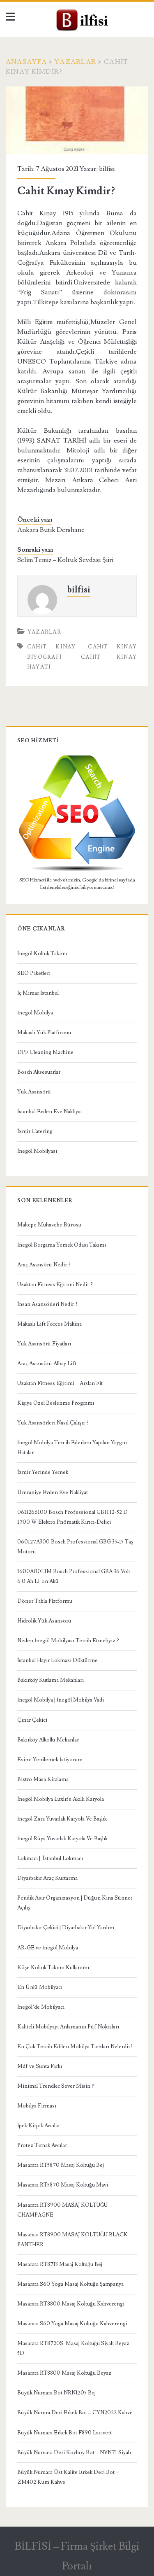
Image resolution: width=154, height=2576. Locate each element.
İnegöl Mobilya (35, 1013)
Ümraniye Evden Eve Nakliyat (53, 1492)
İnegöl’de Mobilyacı (41, 2007)
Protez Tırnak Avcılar (42, 2145)
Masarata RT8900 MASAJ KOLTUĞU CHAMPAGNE (62, 2210)
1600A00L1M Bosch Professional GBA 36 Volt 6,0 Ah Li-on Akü (74, 1576)
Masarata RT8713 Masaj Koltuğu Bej (60, 2264)
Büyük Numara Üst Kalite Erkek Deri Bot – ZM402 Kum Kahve (68, 2477)
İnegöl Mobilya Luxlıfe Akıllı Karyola (61, 1799)
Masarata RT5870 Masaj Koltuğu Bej (61, 2165)
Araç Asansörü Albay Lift (47, 1364)
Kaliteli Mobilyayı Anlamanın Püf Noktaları (68, 2027)
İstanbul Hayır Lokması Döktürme (57, 1660)
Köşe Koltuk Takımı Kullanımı (53, 1968)
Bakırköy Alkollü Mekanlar (48, 1740)
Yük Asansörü (34, 1092)
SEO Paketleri (34, 973)
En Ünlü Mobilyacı (40, 1987)
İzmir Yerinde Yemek (43, 1472)
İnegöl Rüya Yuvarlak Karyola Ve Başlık (62, 1839)
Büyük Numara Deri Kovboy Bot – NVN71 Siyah (74, 2452)
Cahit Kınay (52, 647)
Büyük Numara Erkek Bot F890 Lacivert (64, 2433)
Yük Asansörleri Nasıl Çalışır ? (53, 1423)
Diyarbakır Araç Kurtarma (47, 1878)
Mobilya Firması (37, 2106)
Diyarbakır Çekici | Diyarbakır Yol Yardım (66, 1928)
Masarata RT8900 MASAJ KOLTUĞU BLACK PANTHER (72, 2240)
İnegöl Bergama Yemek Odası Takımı (62, 1245)
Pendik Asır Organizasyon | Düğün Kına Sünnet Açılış (75, 1903)
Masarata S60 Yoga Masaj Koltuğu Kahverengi (72, 2324)
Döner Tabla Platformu (45, 1601)
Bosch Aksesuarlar (39, 1072)
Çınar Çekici (32, 1720)
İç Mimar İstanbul (38, 993)
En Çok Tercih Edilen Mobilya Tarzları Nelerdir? (75, 2047)
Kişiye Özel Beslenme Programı (56, 1403)
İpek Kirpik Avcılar (39, 2126)
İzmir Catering (35, 1131)
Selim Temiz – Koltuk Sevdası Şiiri (65, 560)
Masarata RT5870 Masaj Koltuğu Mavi (63, 2185)
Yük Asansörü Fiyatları (44, 1344)
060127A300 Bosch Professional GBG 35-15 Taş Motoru (75, 1547)
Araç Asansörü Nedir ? (44, 1265)
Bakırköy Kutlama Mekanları (51, 1680)
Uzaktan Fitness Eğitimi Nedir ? (55, 1285)
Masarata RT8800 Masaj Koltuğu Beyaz (64, 2373)
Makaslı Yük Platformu (44, 1033)
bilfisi (107, 169)
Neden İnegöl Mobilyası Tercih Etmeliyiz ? (68, 1641)
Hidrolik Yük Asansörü (44, 1621)
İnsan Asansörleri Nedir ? (47, 1304)
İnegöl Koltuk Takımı (42, 953)
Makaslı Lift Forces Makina (49, 1324)
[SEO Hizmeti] (77, 870)
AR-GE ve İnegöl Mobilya (48, 1948)
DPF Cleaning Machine (45, 1052)
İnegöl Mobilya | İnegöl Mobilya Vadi (61, 1700)
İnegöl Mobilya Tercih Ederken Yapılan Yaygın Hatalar (72, 1448)
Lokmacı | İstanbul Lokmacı (50, 1858)
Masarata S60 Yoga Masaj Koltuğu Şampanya (70, 2284)
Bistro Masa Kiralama (43, 1779)
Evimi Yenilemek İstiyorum (50, 1760)
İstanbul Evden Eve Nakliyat (50, 1112)
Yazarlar (75, 62)
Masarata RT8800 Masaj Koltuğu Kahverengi (71, 2304)
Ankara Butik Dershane (51, 530)
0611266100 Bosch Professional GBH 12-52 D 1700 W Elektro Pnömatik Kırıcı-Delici (72, 1517)
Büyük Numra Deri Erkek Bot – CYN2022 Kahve (75, 2413)
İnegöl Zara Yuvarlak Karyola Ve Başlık (62, 1819)
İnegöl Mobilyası (37, 1151)
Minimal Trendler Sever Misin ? (56, 2086)
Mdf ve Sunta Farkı (40, 2066)
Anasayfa (26, 62)
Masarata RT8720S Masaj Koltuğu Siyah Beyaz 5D (73, 2348)
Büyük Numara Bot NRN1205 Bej (56, 2393)
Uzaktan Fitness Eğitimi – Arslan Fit (60, 1383)
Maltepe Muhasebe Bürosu (49, 1225)
